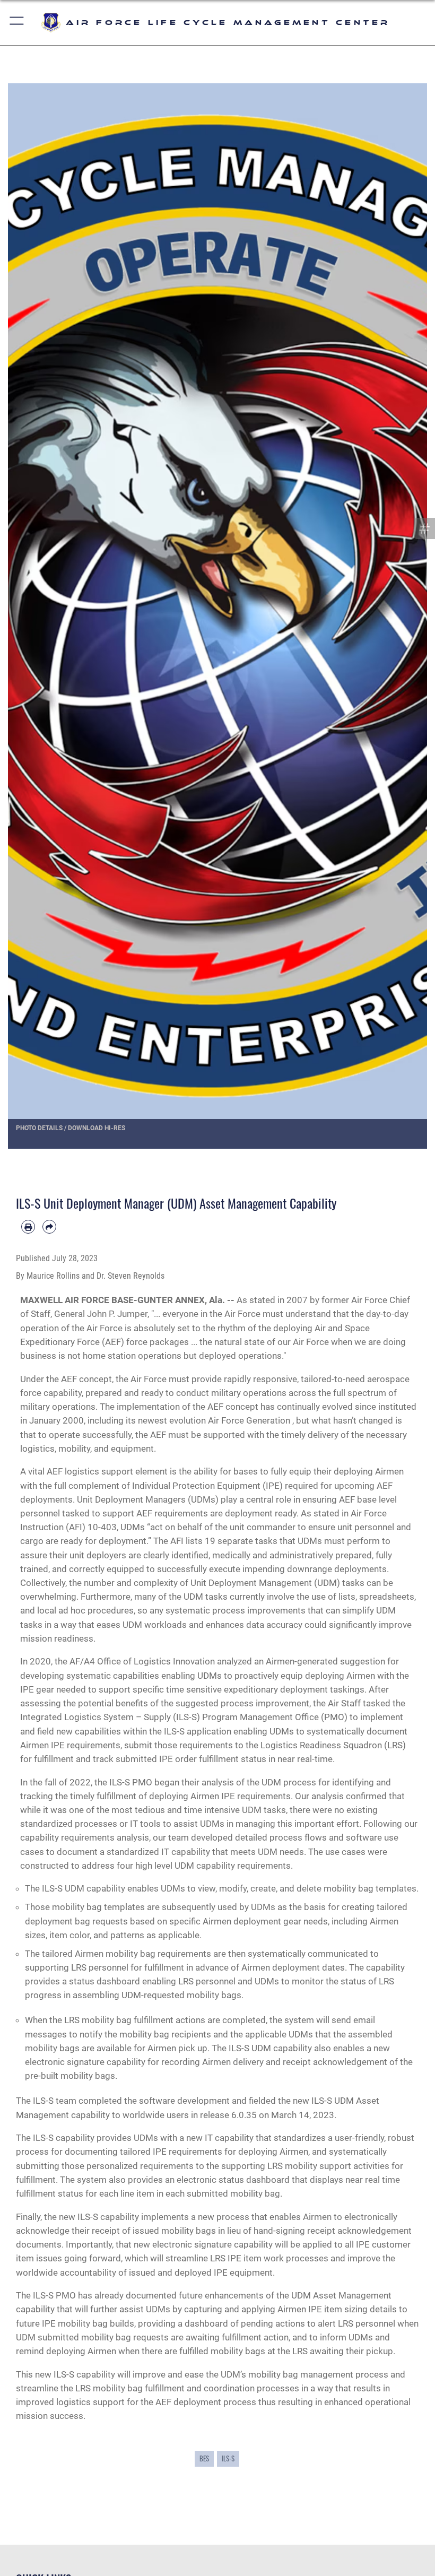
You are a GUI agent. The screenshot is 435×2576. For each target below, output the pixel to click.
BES (204, 2458)
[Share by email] (49, 1227)
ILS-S (228, 2458)
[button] (17, 23)
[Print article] (28, 1227)
